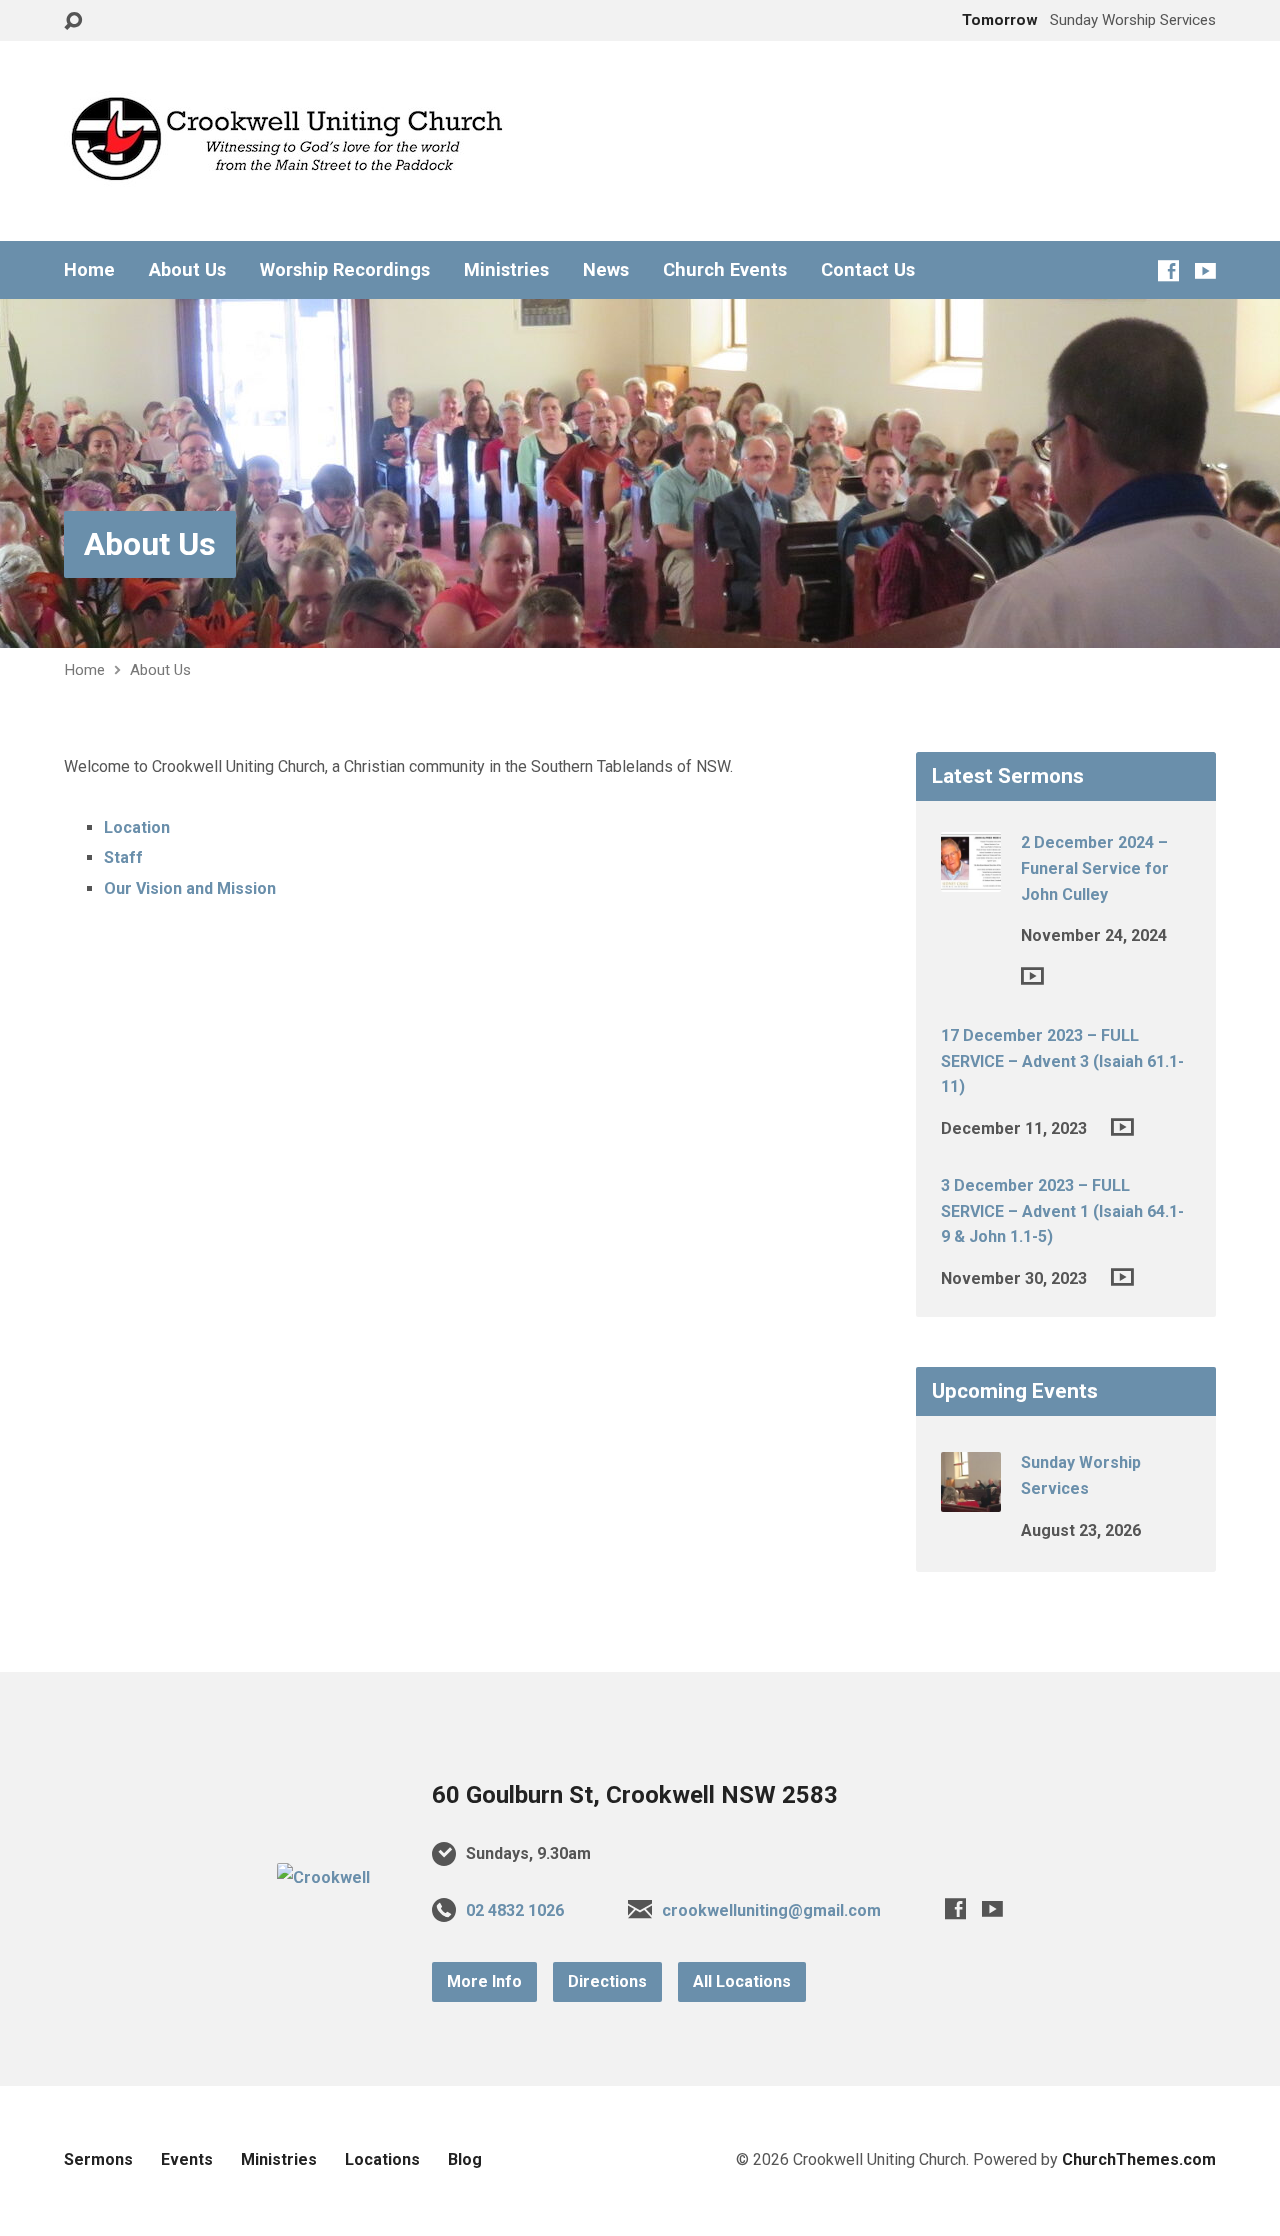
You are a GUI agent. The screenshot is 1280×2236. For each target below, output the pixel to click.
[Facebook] (1168, 270)
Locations (382, 2159)
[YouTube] (1205, 270)
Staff (123, 857)
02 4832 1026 (515, 1910)
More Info (484, 1981)
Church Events (725, 270)
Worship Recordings (345, 270)
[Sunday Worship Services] (971, 1498)
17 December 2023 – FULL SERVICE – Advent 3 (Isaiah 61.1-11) (1062, 1061)
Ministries (506, 270)
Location (137, 827)
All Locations (742, 1981)
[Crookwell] (323, 1877)
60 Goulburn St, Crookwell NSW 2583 (635, 1795)
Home (89, 270)
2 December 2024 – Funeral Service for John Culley (1095, 868)
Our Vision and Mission (190, 888)
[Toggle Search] (73, 21)
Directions (607, 1981)
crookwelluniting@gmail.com (771, 1910)
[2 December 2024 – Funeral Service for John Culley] (971, 878)
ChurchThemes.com (1139, 2159)
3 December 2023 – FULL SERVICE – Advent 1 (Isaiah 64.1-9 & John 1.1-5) (1062, 1211)
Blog (465, 2159)
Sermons (98, 2159)
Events (187, 2159)
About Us (187, 270)
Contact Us (868, 270)
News (606, 270)
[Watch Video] (1032, 976)
